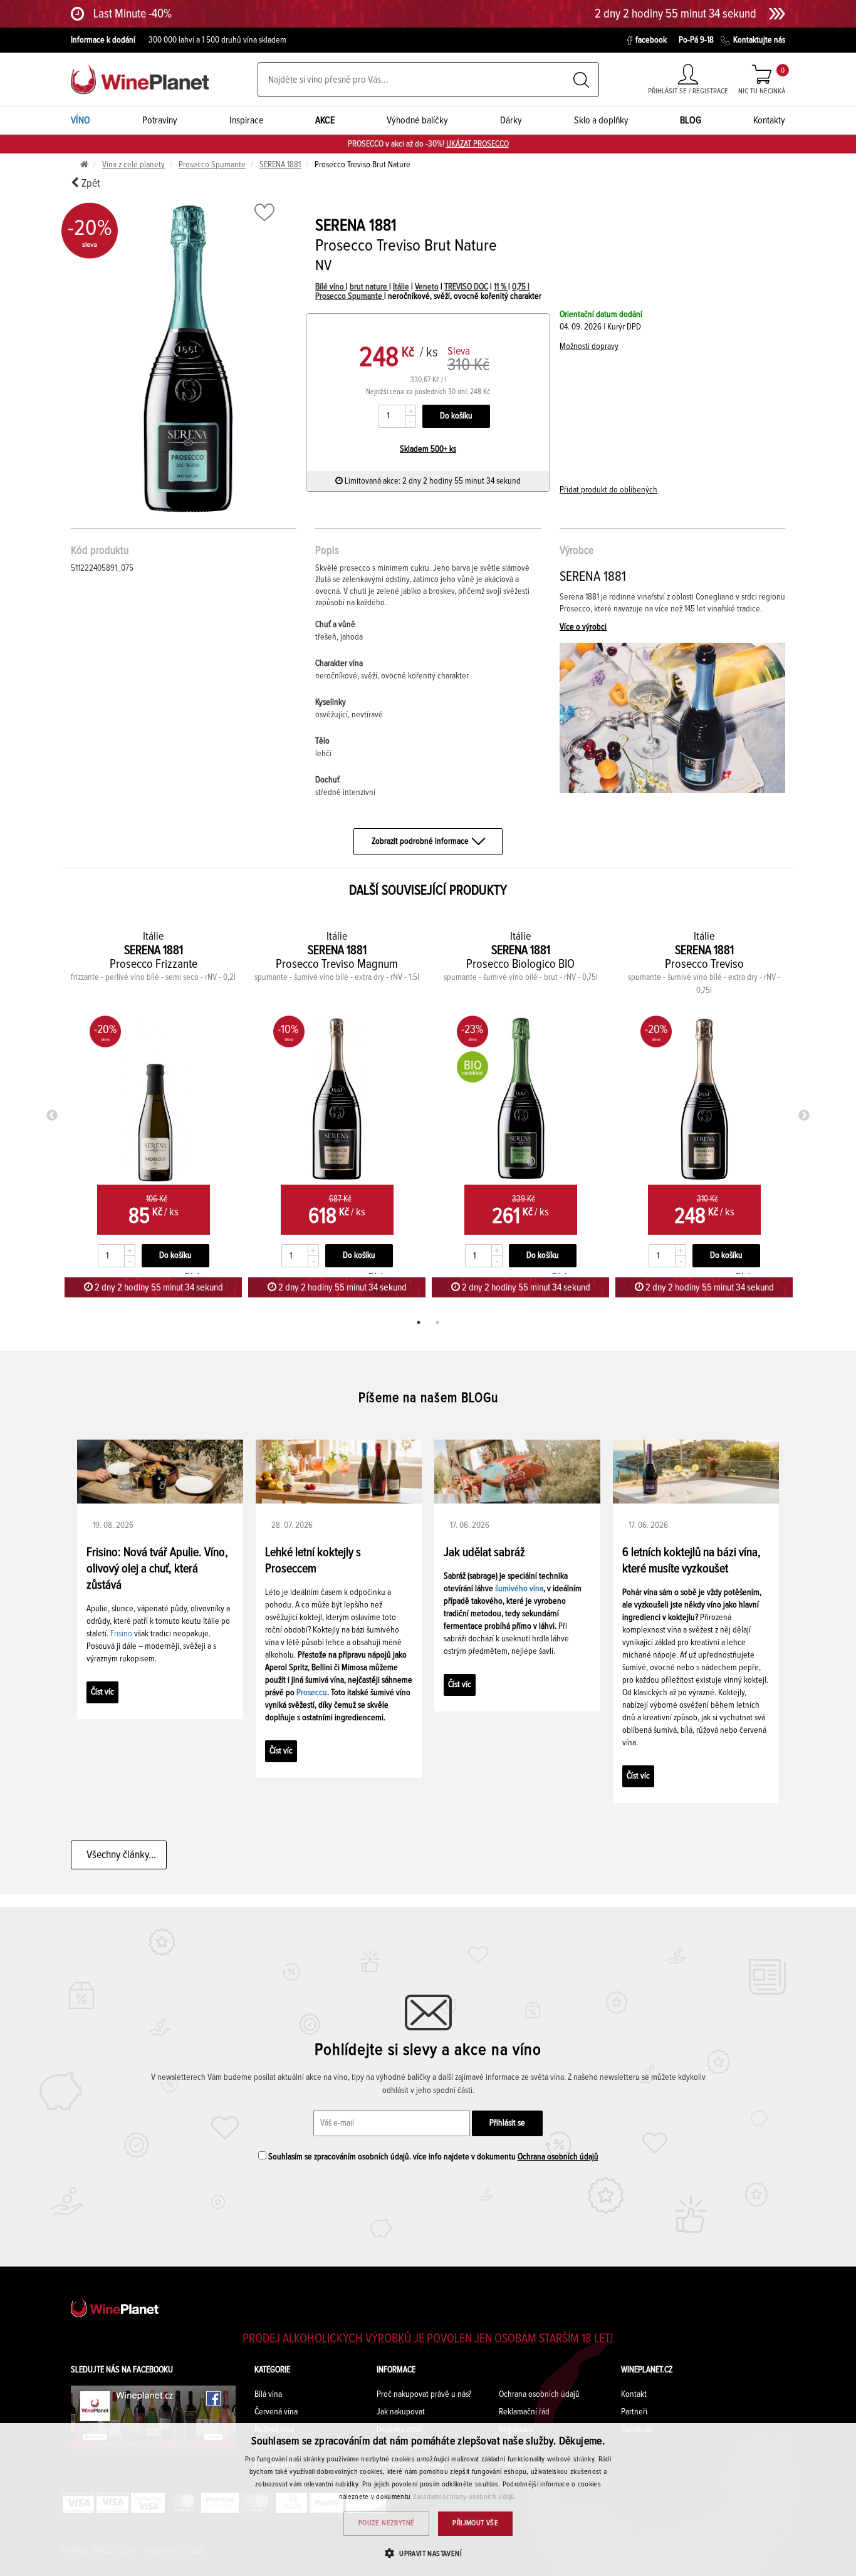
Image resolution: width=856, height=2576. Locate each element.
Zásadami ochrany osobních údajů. (465, 2497)
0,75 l (521, 287)
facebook (651, 40)
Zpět (90, 184)
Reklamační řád (524, 2412)
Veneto (427, 287)
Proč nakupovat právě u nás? (424, 2394)
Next (804, 1116)
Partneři (634, 2412)
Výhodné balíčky (417, 120)
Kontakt (634, 2394)
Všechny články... (119, 1855)
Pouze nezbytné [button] (387, 2523)
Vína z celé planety (133, 165)
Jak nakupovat (401, 2412)
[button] (428, 2553)
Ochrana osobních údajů (558, 2157)
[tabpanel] (153, 1113)
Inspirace (247, 120)
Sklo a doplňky (601, 120)
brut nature (369, 287)
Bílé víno (331, 287)
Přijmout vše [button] (475, 2523)
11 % (501, 287)
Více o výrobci (583, 627)
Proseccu (312, 1693)
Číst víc (102, 1692)
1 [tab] (419, 1322)
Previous (52, 1116)
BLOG (691, 120)
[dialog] (428, 2500)
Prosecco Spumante (212, 165)
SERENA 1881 (280, 165)
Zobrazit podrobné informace (420, 841)
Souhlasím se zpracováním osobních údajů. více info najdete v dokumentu (432, 2157)
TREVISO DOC (466, 287)
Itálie (401, 287)
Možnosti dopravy (589, 346)
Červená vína (276, 2412)
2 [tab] (437, 1322)
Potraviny (160, 120)
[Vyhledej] (581, 80)
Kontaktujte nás (759, 40)
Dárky (511, 120)
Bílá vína (268, 2394)
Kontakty (769, 120)
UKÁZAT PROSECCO (478, 144)
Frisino (121, 1634)
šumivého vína (519, 1589)
